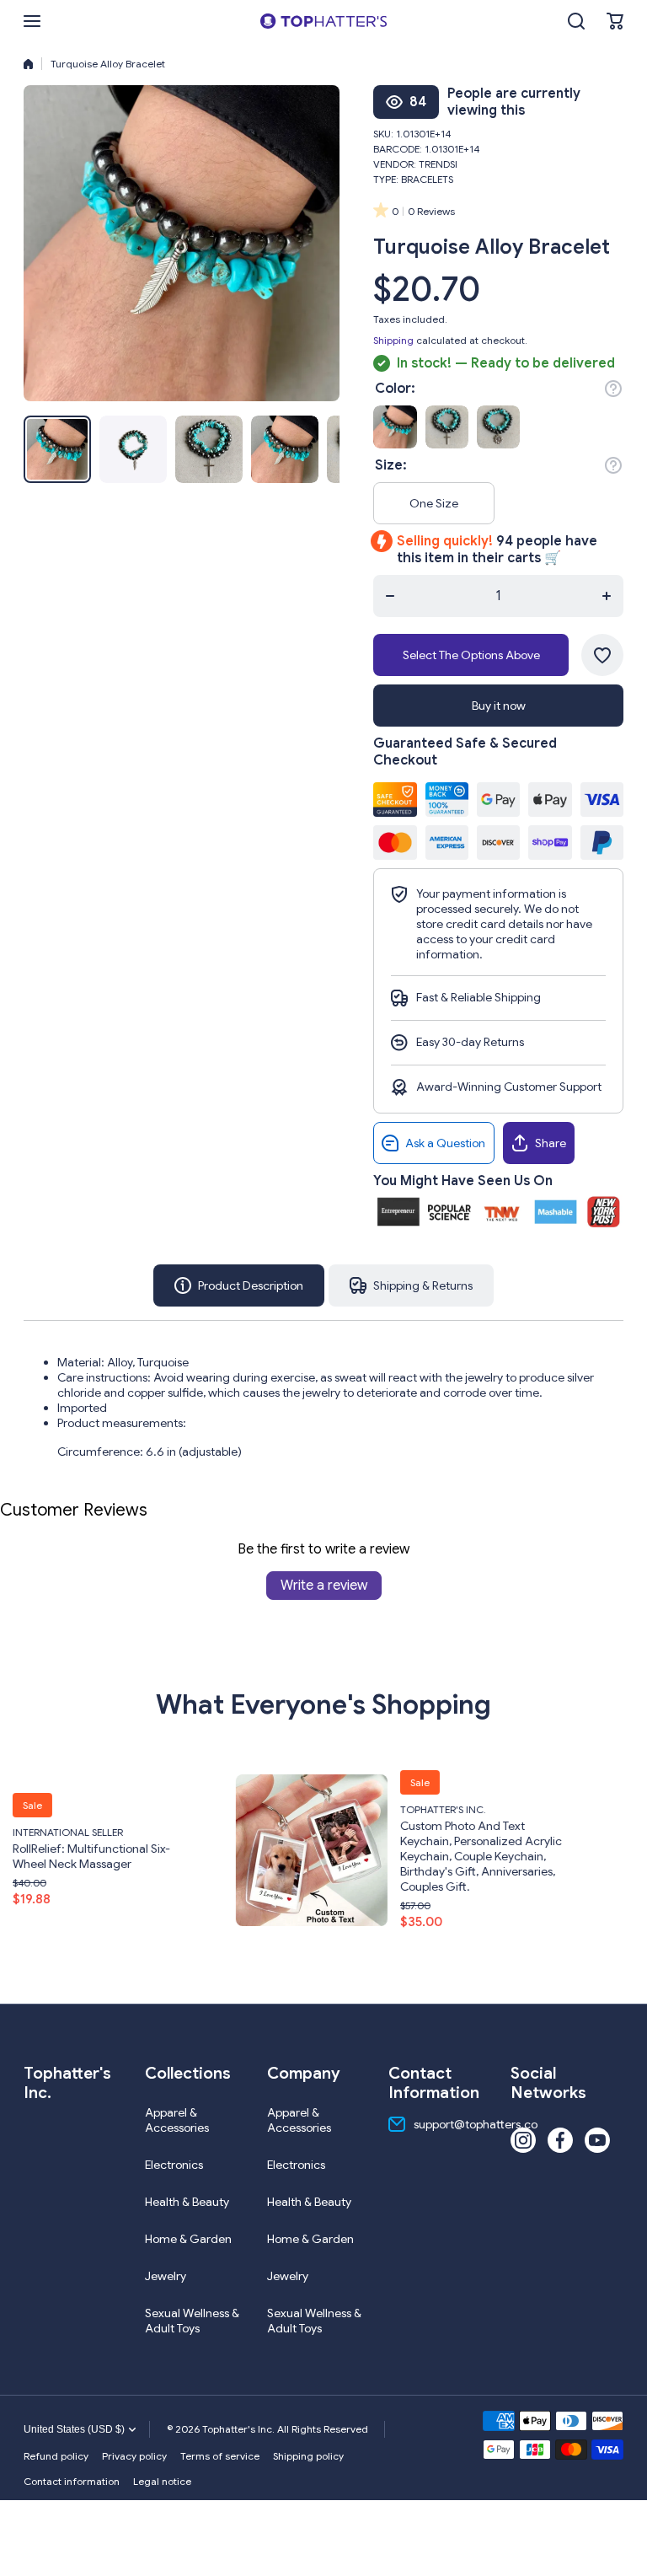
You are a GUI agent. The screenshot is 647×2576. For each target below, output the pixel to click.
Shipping (393, 340)
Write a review (324, 1586)
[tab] (411, 1285)
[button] (615, 21)
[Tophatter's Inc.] (323, 21)
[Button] (613, 389)
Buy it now (499, 706)
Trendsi (438, 164)
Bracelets (427, 179)
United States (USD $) (74, 2429)
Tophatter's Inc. (275, 1809)
